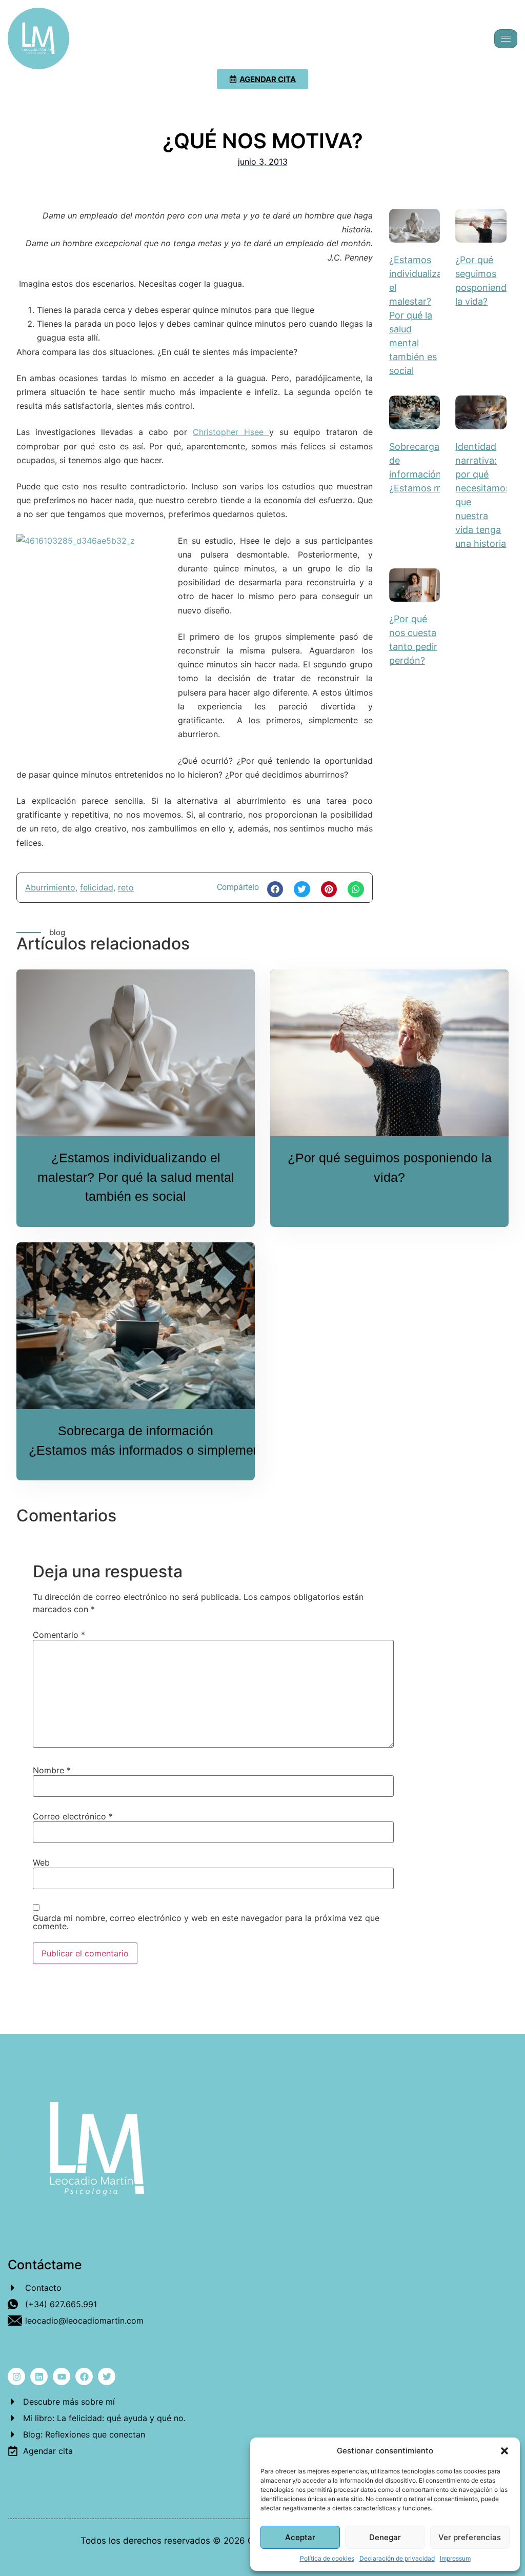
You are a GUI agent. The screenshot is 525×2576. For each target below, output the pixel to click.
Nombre (52, 1770)
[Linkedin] (39, 2376)
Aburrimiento (50, 887)
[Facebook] (84, 2376)
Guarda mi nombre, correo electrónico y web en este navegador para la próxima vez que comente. (206, 1922)
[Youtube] (62, 2376)
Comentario (59, 1635)
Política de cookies (327, 2558)
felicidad (97, 887)
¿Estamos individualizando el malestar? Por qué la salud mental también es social (424, 315)
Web (41, 1862)
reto (126, 887)
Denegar (385, 2537)
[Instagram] (16, 2376)
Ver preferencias (470, 2537)
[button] (504, 2451)
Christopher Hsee (231, 432)
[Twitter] (107, 2376)
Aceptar (300, 2537)
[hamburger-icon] (506, 39)
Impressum (455, 2558)
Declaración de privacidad (397, 2558)
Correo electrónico (73, 1816)
